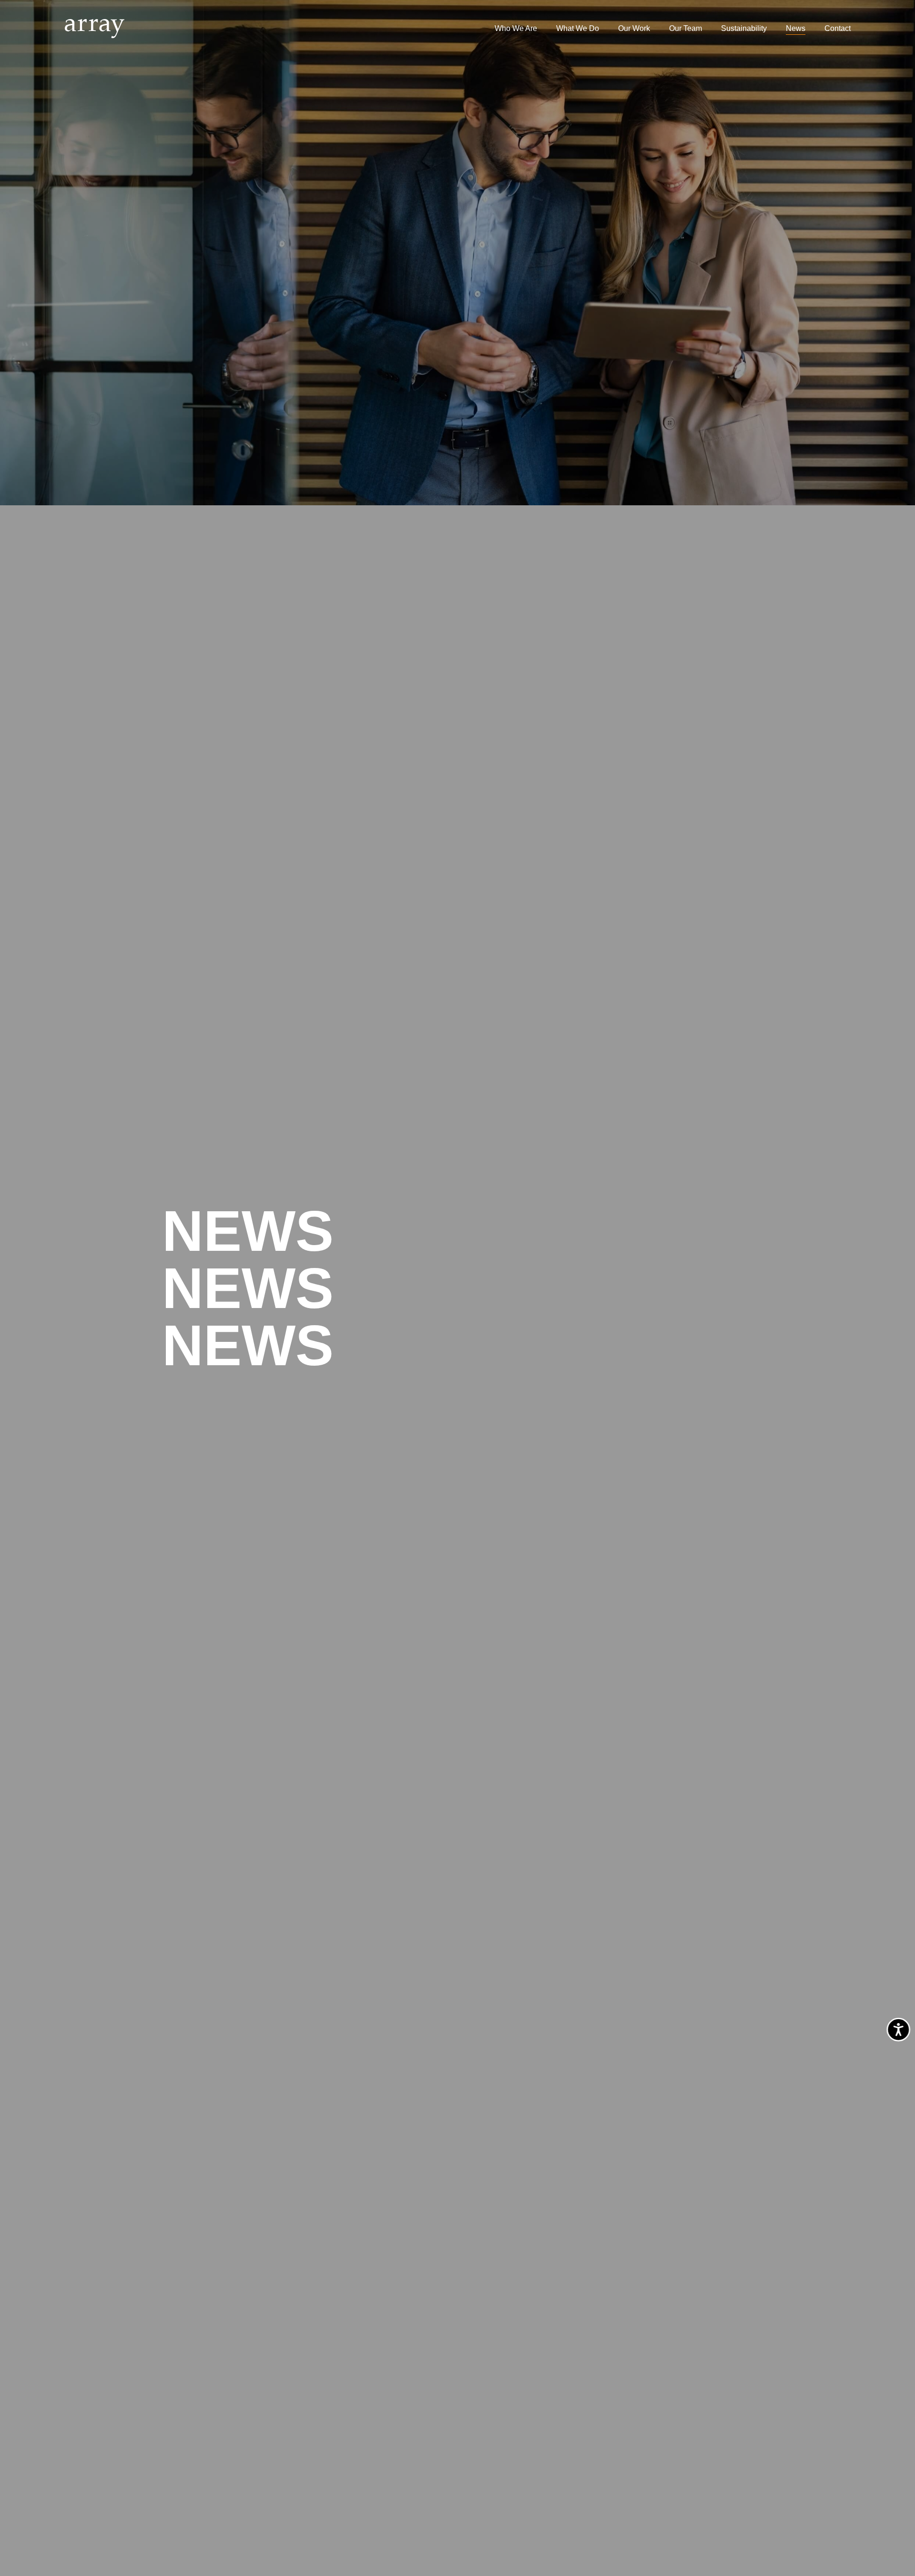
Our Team (686, 28)
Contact (838, 28)
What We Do (578, 28)
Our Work (634, 28)
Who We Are (516, 28)
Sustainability (744, 28)
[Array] (95, 29)
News (796, 28)
